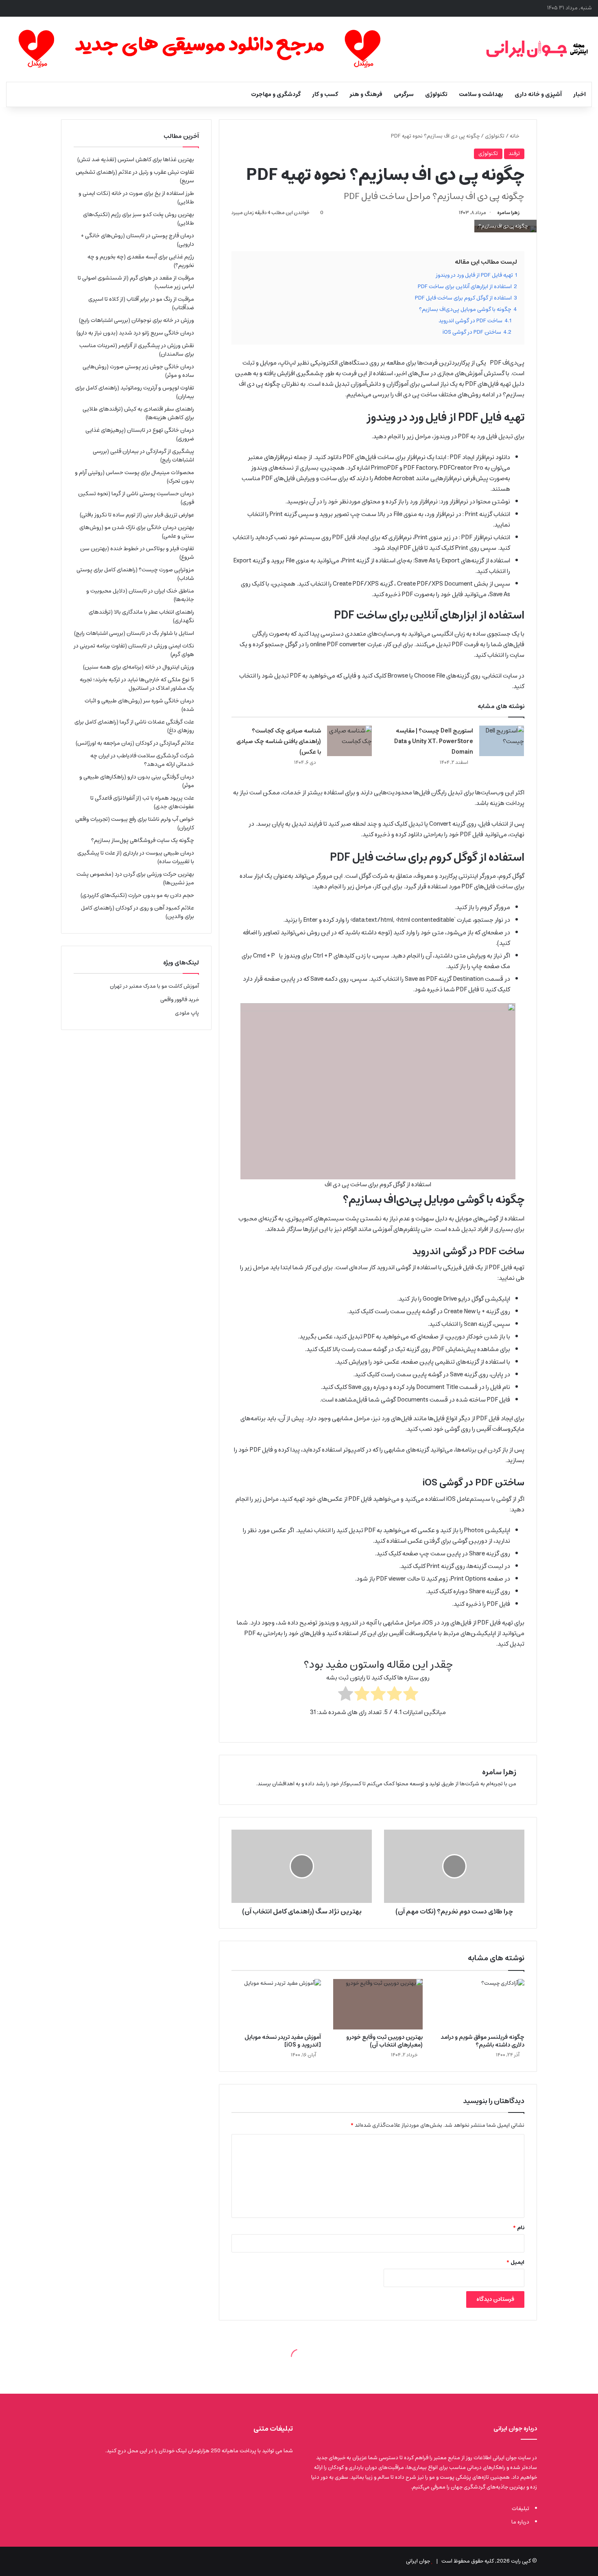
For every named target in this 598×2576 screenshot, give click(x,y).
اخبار (579, 94)
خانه (515, 136)
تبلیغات (521, 2509)
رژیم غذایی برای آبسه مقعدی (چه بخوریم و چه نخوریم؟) (141, 261)
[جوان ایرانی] (537, 49)
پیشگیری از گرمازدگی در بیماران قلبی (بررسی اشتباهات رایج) (143, 456)
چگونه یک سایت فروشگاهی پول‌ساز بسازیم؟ (143, 840)
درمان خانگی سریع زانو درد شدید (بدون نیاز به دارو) (135, 333)
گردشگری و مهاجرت (276, 94)
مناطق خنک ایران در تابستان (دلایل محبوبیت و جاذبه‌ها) (140, 595)
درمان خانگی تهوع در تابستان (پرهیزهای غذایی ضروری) (140, 434)
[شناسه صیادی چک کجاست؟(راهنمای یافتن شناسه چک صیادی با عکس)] (349, 741)
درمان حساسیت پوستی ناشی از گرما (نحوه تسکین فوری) (136, 498)
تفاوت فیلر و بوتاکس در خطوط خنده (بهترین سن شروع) (137, 553)
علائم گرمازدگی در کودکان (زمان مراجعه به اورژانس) (135, 743)
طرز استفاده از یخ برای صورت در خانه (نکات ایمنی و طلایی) (136, 198)
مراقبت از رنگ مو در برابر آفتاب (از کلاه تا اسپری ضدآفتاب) (141, 303)
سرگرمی (404, 94)
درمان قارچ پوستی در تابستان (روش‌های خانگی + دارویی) (137, 240)
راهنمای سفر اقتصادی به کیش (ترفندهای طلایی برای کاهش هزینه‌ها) (138, 413)
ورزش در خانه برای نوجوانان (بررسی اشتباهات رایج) (136, 320)
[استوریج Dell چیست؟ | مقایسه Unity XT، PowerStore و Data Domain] (502, 741)
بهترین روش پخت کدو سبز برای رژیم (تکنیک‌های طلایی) (139, 219)
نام (519, 2228)
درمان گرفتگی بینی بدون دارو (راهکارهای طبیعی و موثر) (137, 781)
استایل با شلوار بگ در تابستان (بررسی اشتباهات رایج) (134, 633)
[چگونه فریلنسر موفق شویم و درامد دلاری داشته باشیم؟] (480, 2004)
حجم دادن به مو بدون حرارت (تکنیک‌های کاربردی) (137, 895)
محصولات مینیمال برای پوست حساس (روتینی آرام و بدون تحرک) (134, 477)
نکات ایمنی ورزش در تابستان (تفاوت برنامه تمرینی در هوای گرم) (134, 650)
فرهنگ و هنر (366, 94)
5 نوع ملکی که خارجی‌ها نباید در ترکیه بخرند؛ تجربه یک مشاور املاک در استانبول (137, 684)
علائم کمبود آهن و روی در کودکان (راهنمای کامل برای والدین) (137, 912)
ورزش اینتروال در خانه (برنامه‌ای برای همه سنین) (139, 667)
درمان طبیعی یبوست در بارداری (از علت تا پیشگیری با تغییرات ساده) (136, 857)
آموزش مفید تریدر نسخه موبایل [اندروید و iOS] (283, 2041)
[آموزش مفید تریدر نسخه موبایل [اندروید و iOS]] (276, 2004)
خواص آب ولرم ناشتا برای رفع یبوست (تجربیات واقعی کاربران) (135, 823)
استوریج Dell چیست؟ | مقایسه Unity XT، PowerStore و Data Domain (434, 741)
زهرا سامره (508, 213)
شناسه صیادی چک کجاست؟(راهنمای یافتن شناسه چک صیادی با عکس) (279, 741)
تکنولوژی (436, 94)
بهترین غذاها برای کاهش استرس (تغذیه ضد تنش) (136, 160)
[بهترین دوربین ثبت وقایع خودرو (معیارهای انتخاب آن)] (378, 2004)
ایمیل (515, 2262)
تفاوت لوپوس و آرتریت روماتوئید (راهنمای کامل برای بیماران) (135, 392)
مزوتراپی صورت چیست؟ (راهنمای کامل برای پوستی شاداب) (135, 574)
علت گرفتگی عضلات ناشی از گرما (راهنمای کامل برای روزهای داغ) (134, 726)
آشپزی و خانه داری (538, 94)
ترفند (514, 154)
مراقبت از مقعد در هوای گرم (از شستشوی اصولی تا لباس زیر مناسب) (136, 282)
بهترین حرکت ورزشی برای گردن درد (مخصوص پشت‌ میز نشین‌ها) (135, 878)
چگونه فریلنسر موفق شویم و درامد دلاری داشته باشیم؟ (482, 2041)
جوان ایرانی (418, 2561)
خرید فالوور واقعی (180, 1000)
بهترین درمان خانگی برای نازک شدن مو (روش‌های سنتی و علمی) (137, 532)
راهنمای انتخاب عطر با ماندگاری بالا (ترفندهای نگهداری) (141, 616)
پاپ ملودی (187, 1013)
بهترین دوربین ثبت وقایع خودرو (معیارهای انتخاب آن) (384, 2041)
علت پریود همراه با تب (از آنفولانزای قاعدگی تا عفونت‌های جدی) (142, 802)
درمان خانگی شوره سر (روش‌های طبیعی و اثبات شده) (139, 705)
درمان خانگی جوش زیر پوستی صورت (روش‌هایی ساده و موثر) (138, 371)
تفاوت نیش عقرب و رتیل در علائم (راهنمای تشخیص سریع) (135, 176)
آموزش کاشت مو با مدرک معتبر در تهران (154, 986)
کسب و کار (325, 94)
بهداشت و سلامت (481, 94)
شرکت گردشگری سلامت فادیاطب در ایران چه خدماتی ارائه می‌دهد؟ (142, 760)
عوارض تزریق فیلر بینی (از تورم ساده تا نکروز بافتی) (137, 515)
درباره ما (520, 2522)
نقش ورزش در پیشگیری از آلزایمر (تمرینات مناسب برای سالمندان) (137, 350)
